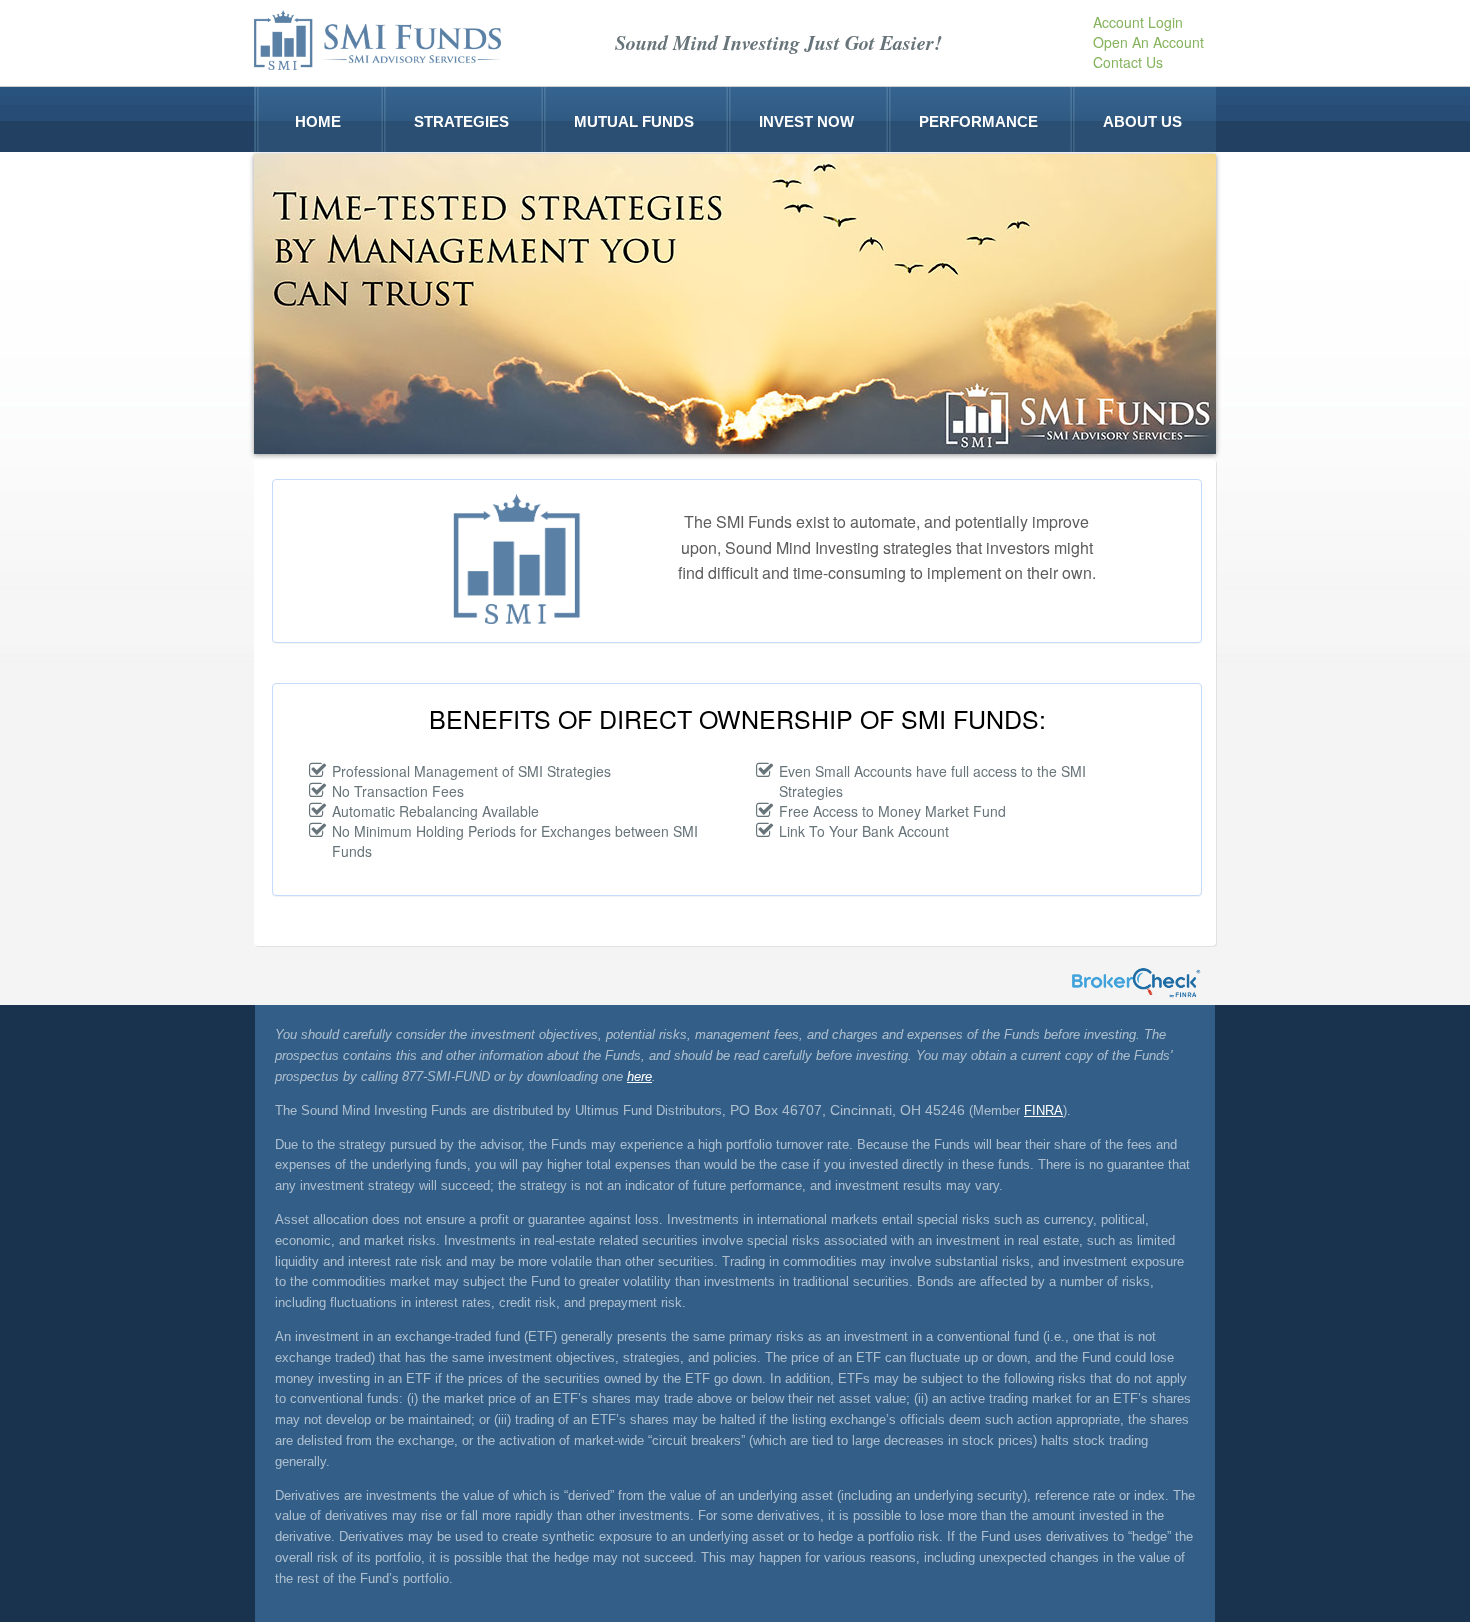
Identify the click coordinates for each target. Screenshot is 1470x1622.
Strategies (461, 119)
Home (318, 119)
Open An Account (1148, 42)
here (639, 1076)
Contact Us (1128, 62)
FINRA (1043, 1110)
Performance (978, 119)
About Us (1142, 119)
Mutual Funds (634, 119)
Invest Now (806, 119)
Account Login (1138, 22)
